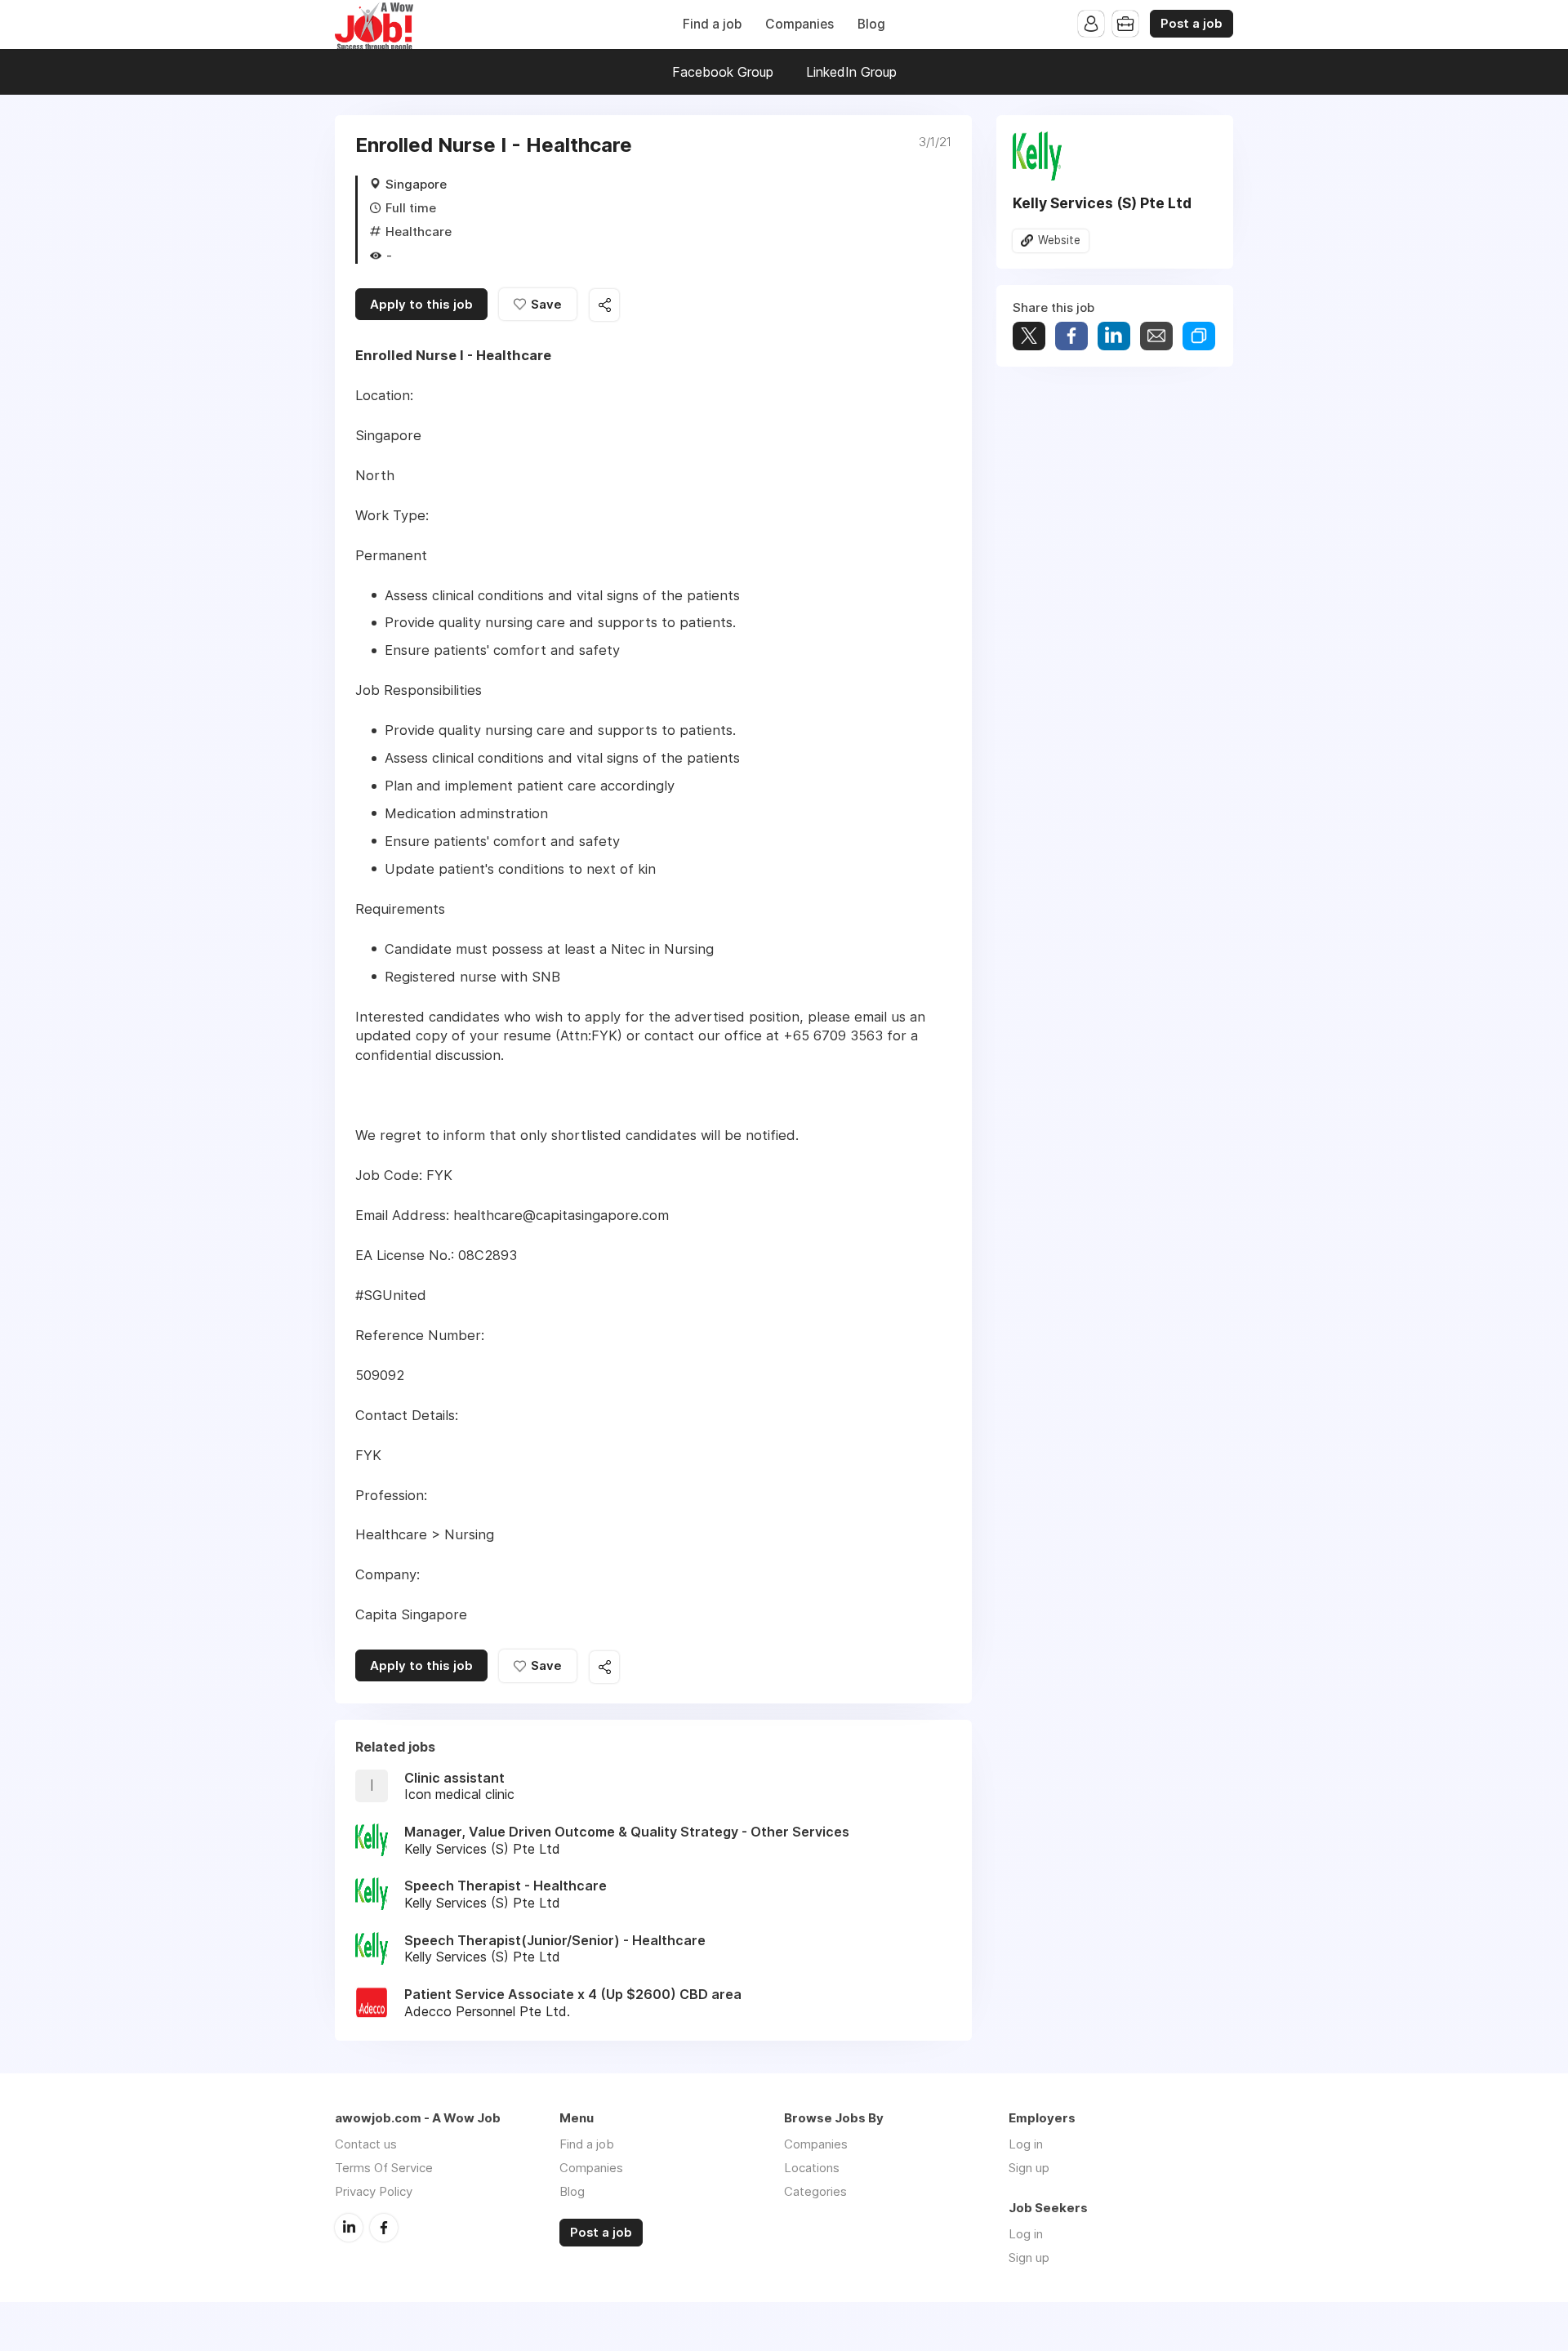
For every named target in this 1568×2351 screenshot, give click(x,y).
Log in (1026, 2144)
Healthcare (419, 232)
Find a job (712, 24)
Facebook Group (723, 72)
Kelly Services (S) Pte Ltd (1102, 203)
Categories (815, 2191)
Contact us (366, 2144)
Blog (871, 24)
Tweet (1029, 336)
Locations (812, 2168)
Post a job (1192, 24)
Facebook (384, 2228)
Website (1059, 240)
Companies (800, 24)
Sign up (1029, 2168)
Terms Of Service (384, 2168)
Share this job (604, 305)
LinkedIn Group (851, 72)
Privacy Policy (374, 2191)
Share (1071, 336)
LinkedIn (349, 2228)
